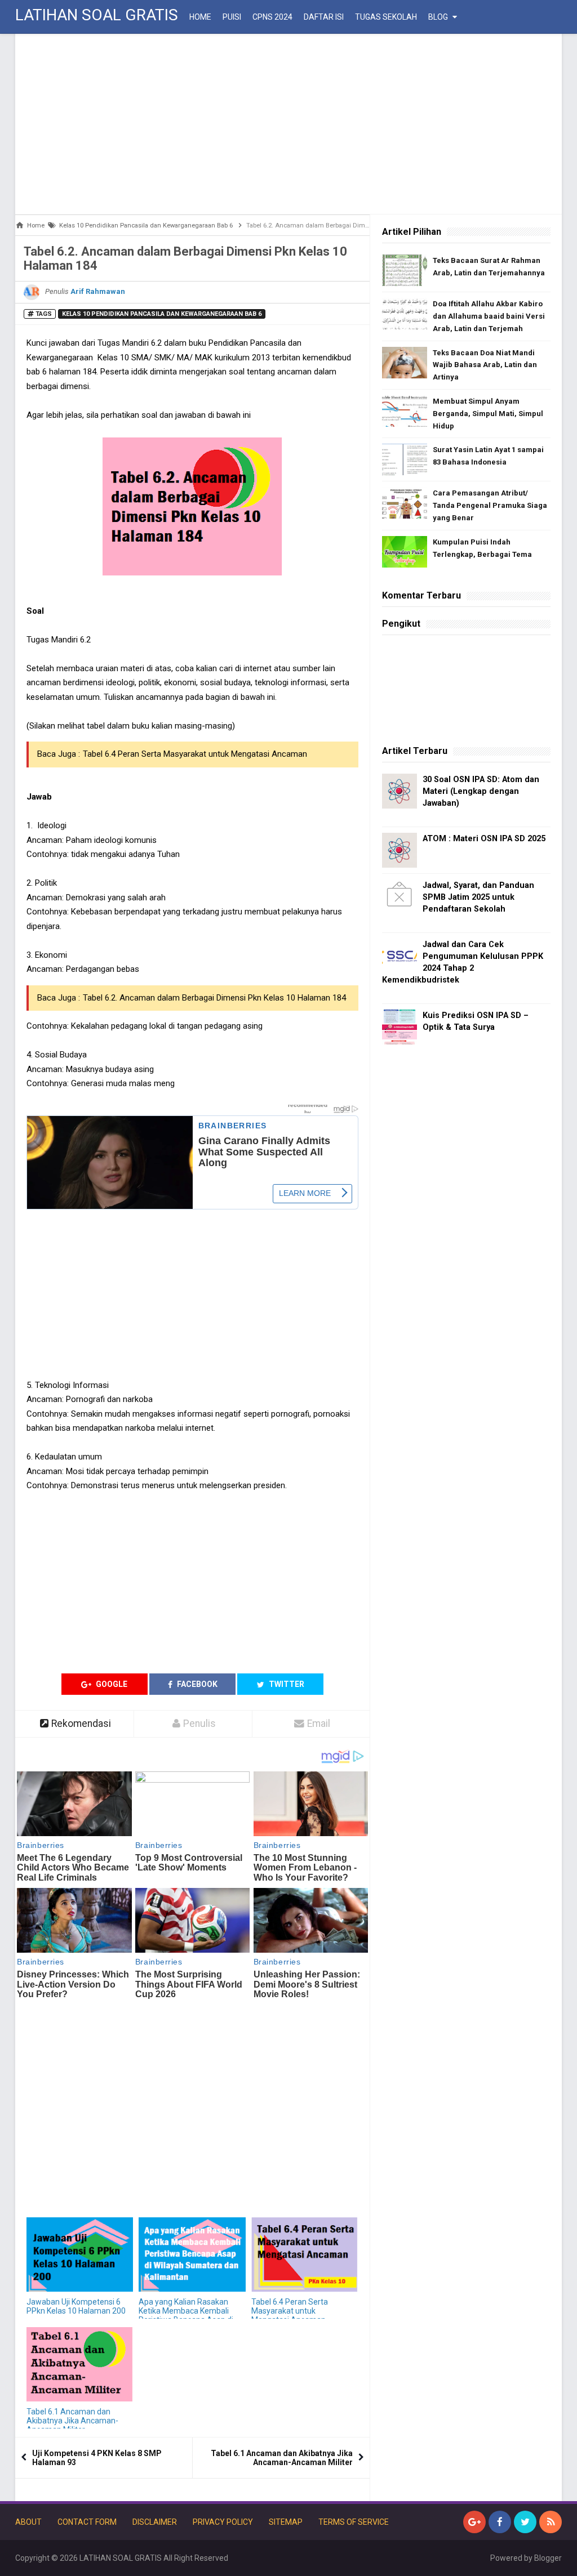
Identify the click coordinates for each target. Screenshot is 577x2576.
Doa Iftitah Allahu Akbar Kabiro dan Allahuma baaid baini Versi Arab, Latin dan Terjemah (489, 316)
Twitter (286, 1684)
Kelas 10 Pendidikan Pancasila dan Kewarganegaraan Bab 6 (162, 314)
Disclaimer (155, 2522)
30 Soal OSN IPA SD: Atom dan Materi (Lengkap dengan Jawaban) (481, 791)
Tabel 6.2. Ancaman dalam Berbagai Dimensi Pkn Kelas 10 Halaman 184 (214, 998)
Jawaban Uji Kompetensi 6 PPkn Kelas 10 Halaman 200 (76, 2306)
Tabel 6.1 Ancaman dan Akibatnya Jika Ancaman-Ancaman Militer (72, 2421)
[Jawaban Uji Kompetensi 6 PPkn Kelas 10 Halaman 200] (80, 2255)
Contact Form (87, 2522)
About (28, 2522)
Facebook (196, 1684)
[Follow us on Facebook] (500, 2522)
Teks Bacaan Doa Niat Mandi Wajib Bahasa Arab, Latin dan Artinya (485, 365)
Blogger (548, 2558)
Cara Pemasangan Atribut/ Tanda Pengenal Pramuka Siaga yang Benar (490, 505)
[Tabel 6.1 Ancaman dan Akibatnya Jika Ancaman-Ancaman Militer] (80, 2365)
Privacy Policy (223, 2522)
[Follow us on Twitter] (525, 2522)
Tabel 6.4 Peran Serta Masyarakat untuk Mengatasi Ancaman (195, 754)
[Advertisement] (288, 124)
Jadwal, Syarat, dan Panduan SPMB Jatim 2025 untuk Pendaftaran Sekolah (478, 897)
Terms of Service (354, 2522)
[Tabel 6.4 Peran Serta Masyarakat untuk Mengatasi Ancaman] (305, 2255)
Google (111, 1684)
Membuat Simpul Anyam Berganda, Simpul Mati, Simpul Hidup (488, 414)
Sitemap (286, 2522)
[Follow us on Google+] (474, 2522)
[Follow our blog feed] (551, 2522)
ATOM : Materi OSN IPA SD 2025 (484, 839)
